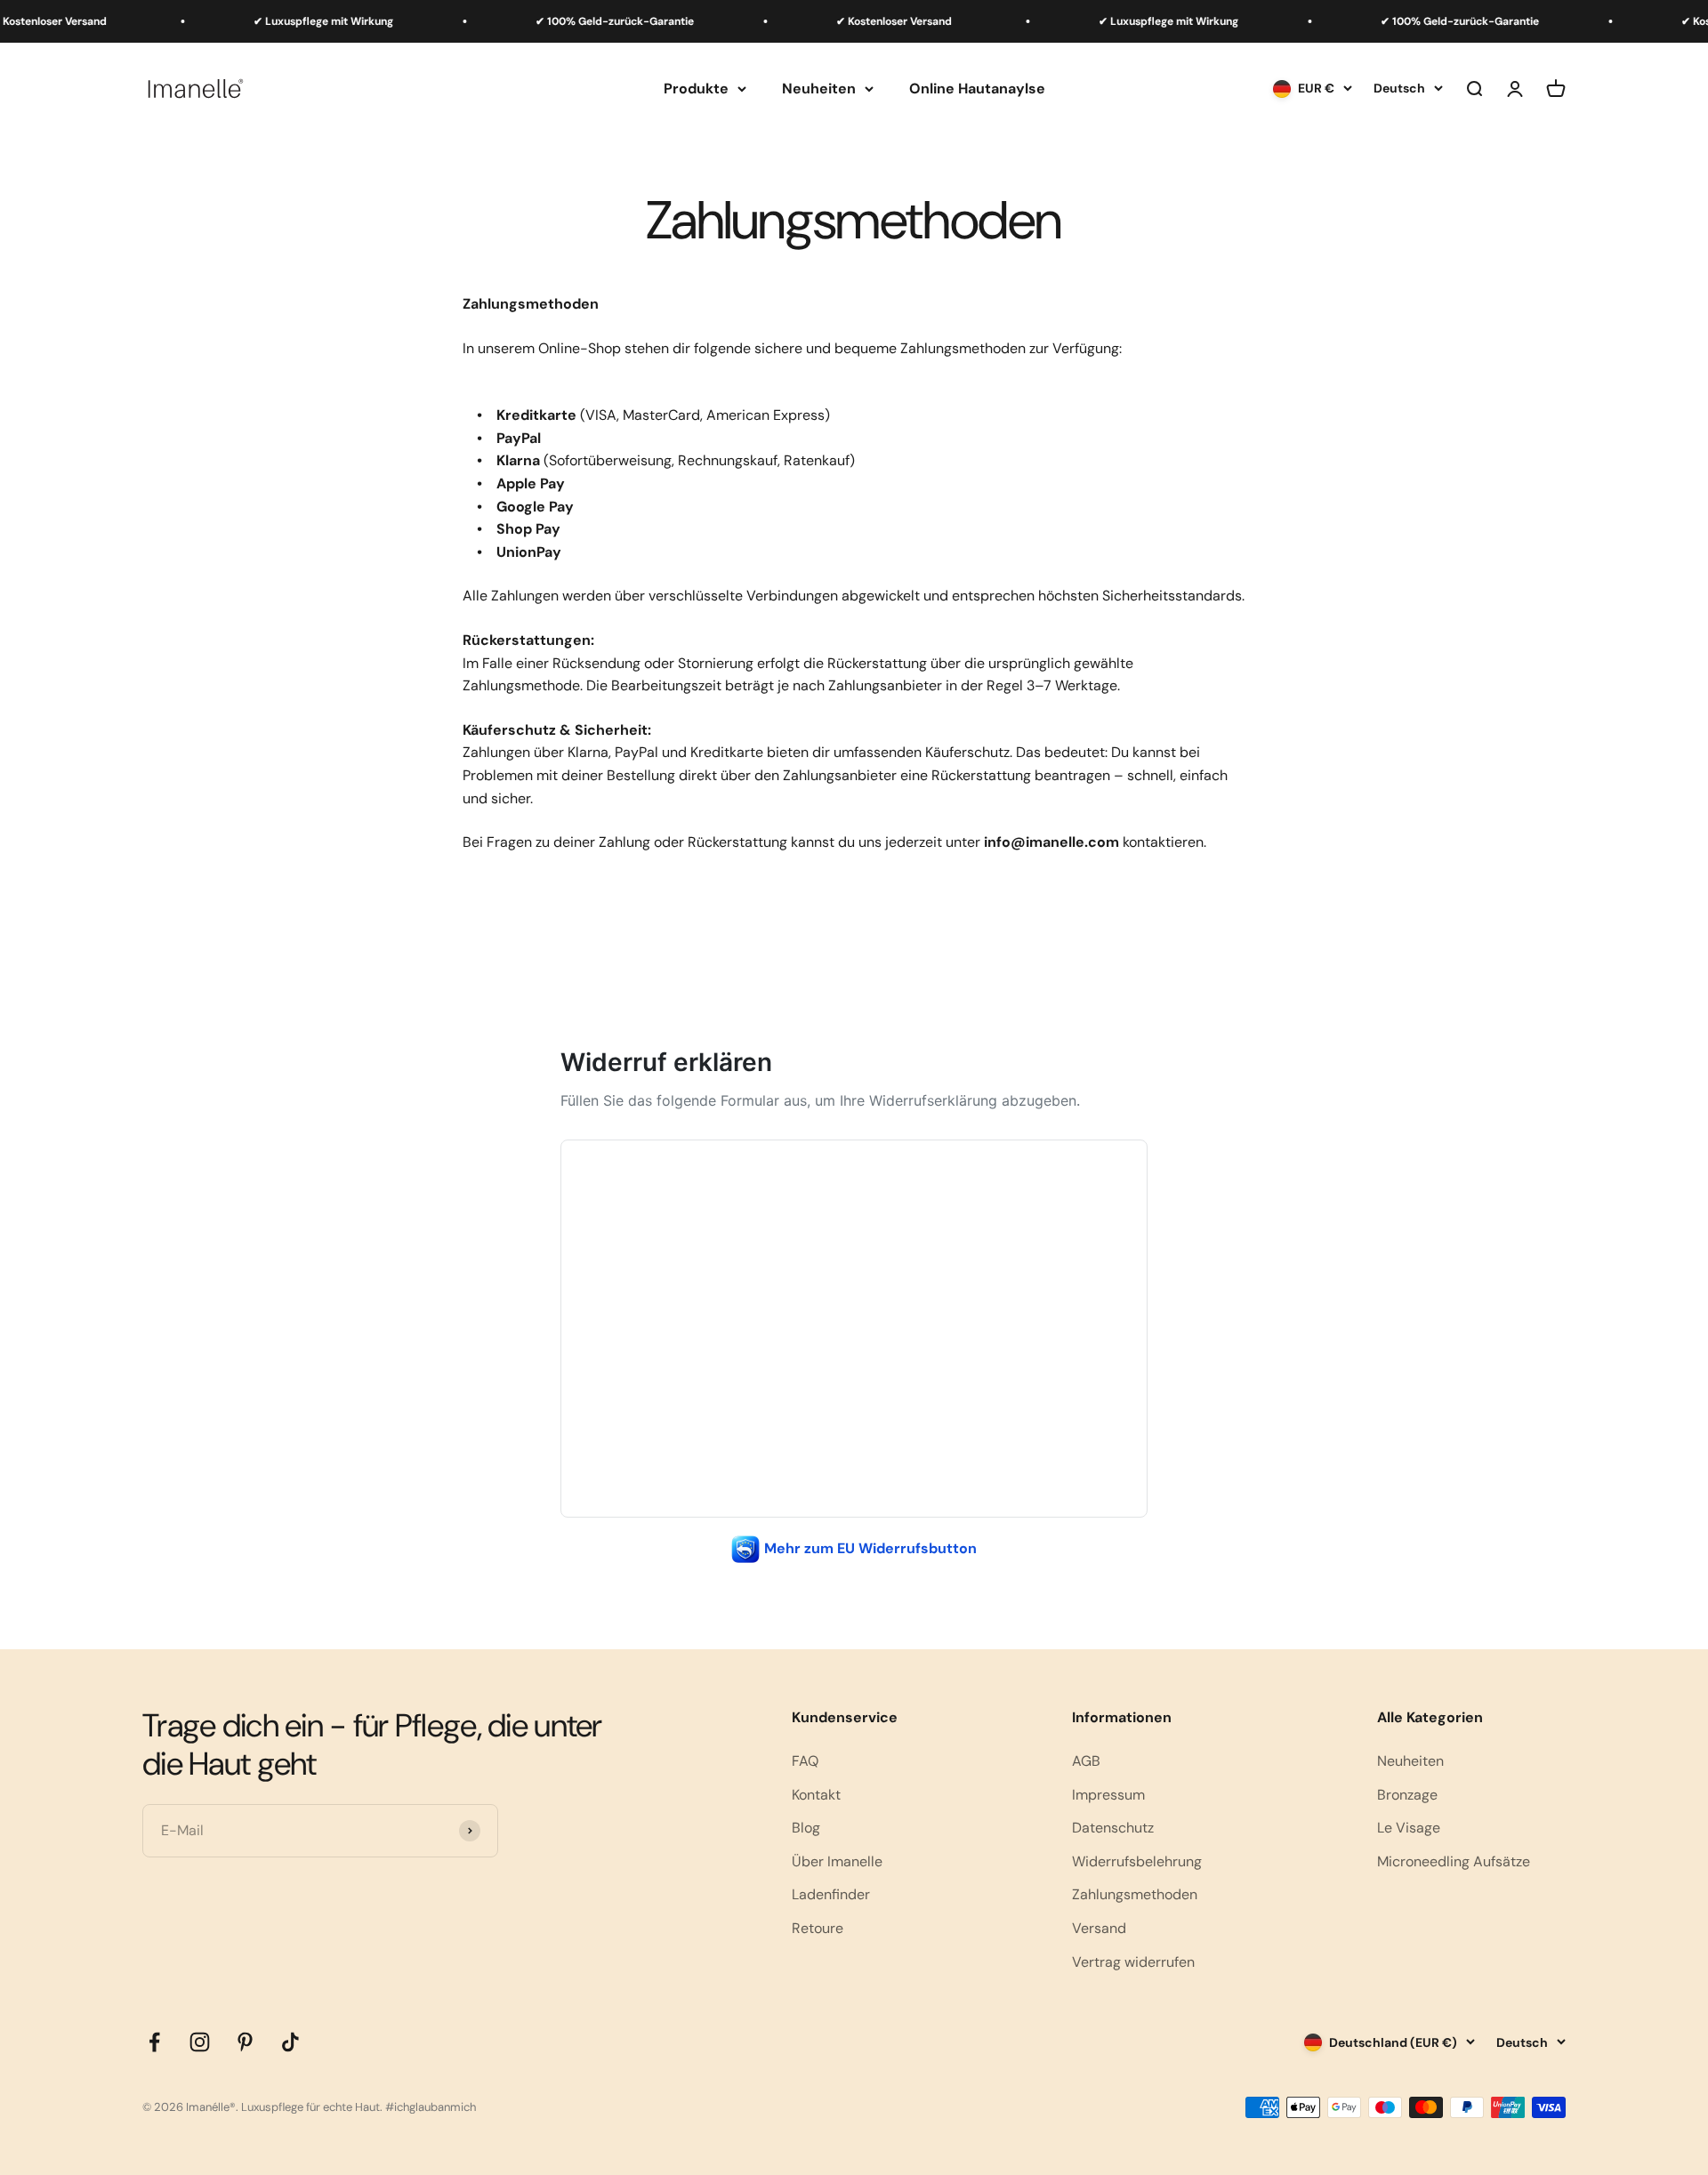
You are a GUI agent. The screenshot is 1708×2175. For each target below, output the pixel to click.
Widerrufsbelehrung (1137, 1861)
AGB (1086, 1761)
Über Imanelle (837, 1861)
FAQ (805, 1761)
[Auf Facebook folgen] (154, 2042)
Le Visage (1409, 1828)
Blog (806, 1828)
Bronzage (1407, 1795)
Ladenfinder (831, 1894)
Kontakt (816, 1795)
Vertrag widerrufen (1133, 1962)
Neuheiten (819, 89)
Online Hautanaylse (977, 89)
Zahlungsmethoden (1135, 1894)
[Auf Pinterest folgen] (245, 2042)
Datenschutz (1113, 1828)
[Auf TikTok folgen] (290, 2042)
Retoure (818, 1928)
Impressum (1108, 1795)
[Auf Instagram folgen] (200, 2042)
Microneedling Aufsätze (1454, 1861)
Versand (1099, 1928)
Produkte (696, 89)
